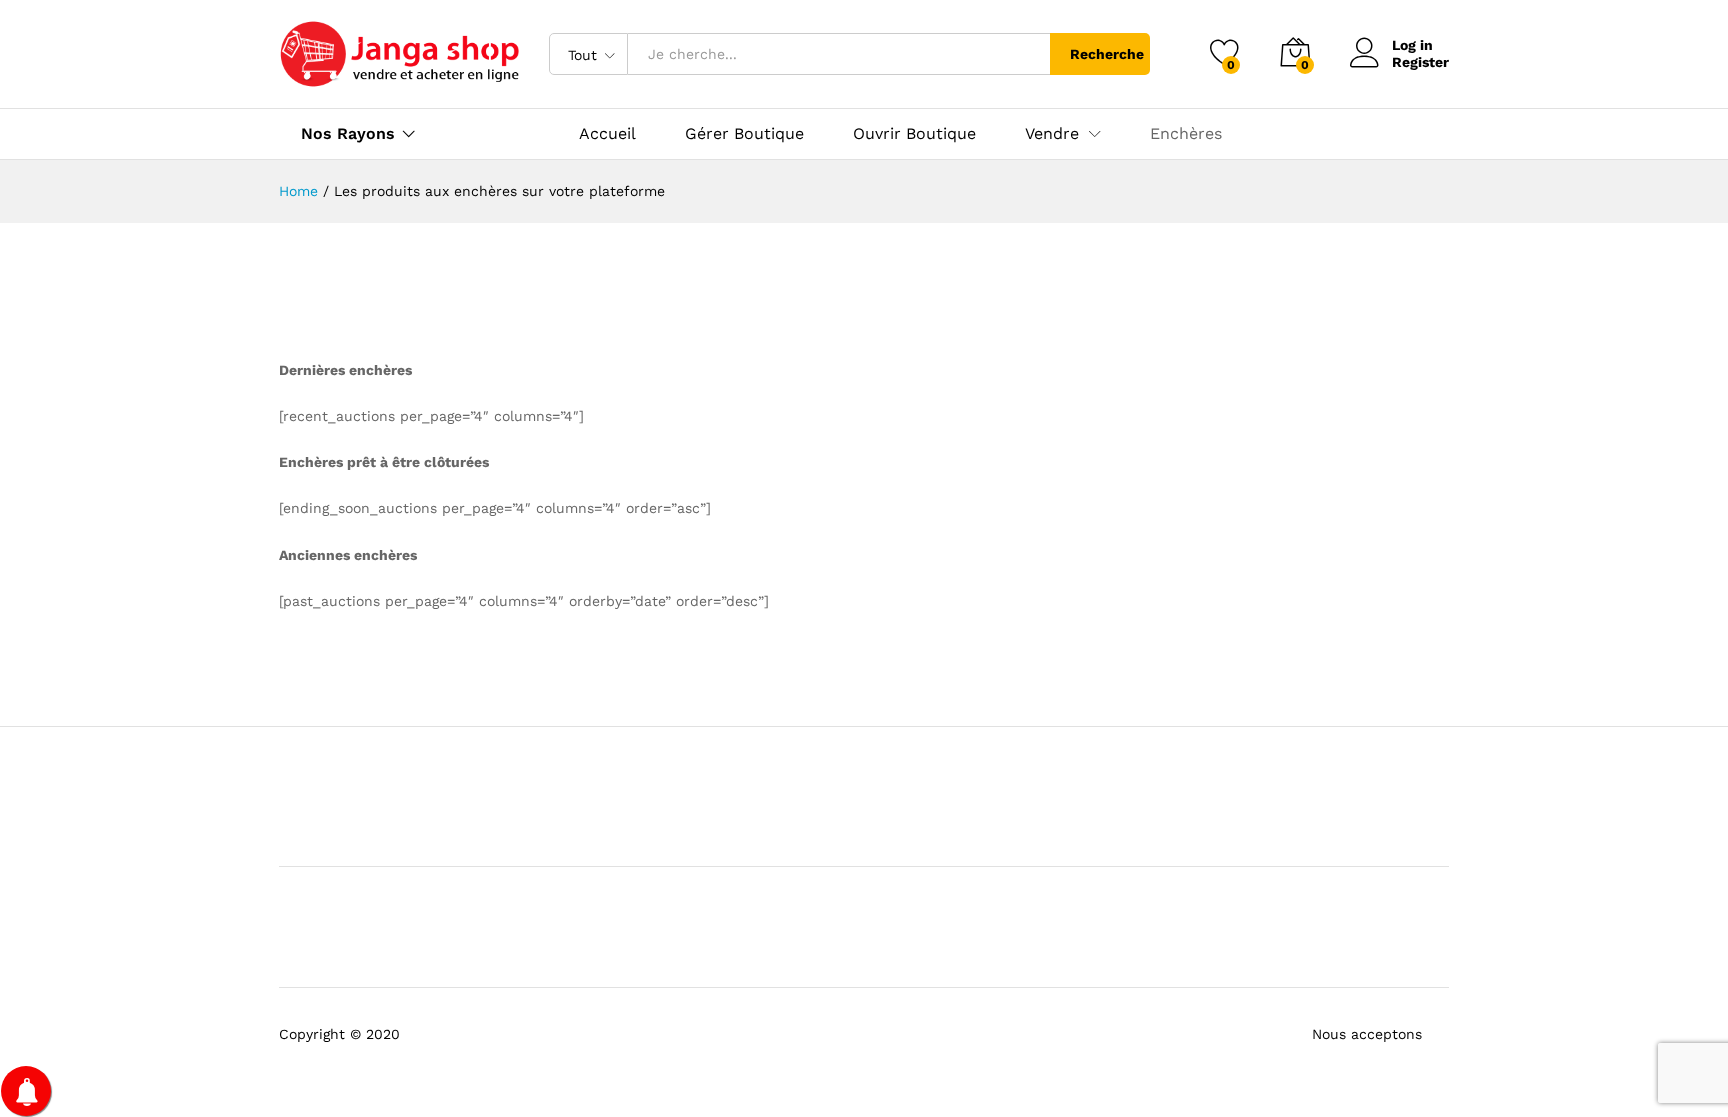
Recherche (1107, 54)
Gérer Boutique (744, 134)
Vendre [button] (1052, 134)
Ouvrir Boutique (914, 134)
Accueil (607, 134)
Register (1420, 62)
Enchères (1186, 134)
